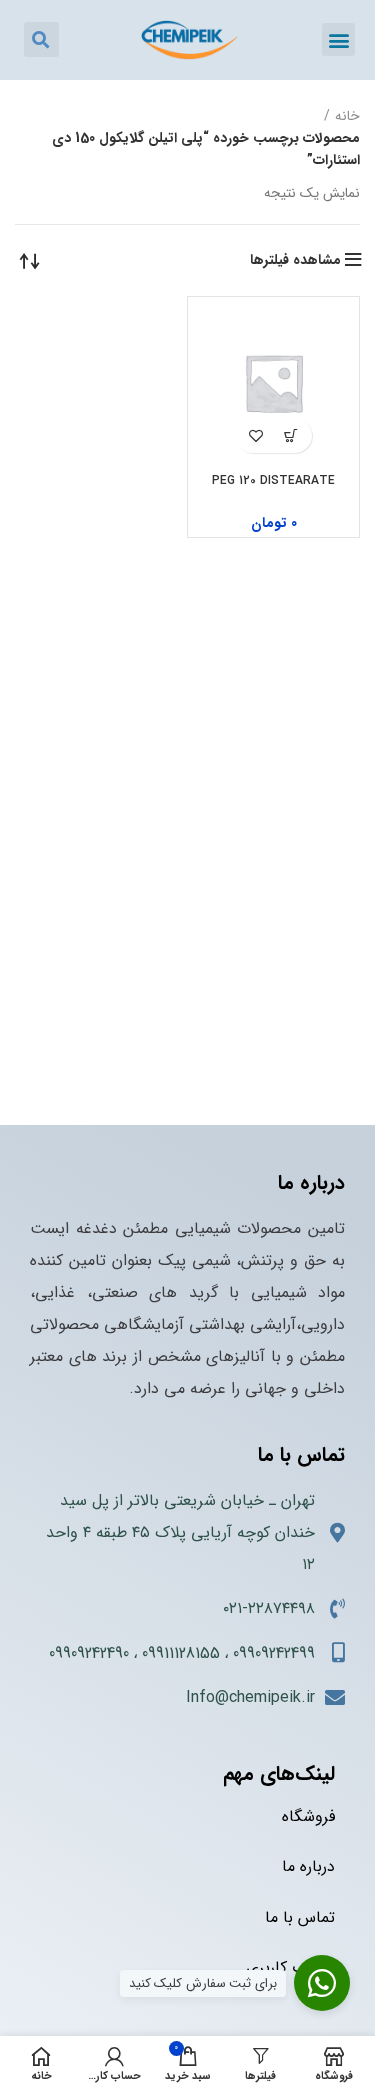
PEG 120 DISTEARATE (273, 480)
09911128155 (181, 1653)
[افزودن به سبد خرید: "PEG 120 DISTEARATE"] (291, 435)
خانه (347, 116)
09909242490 (89, 1653)
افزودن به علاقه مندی (256, 435)
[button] (338, 39)
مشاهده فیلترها (295, 260)
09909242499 (274, 1653)
